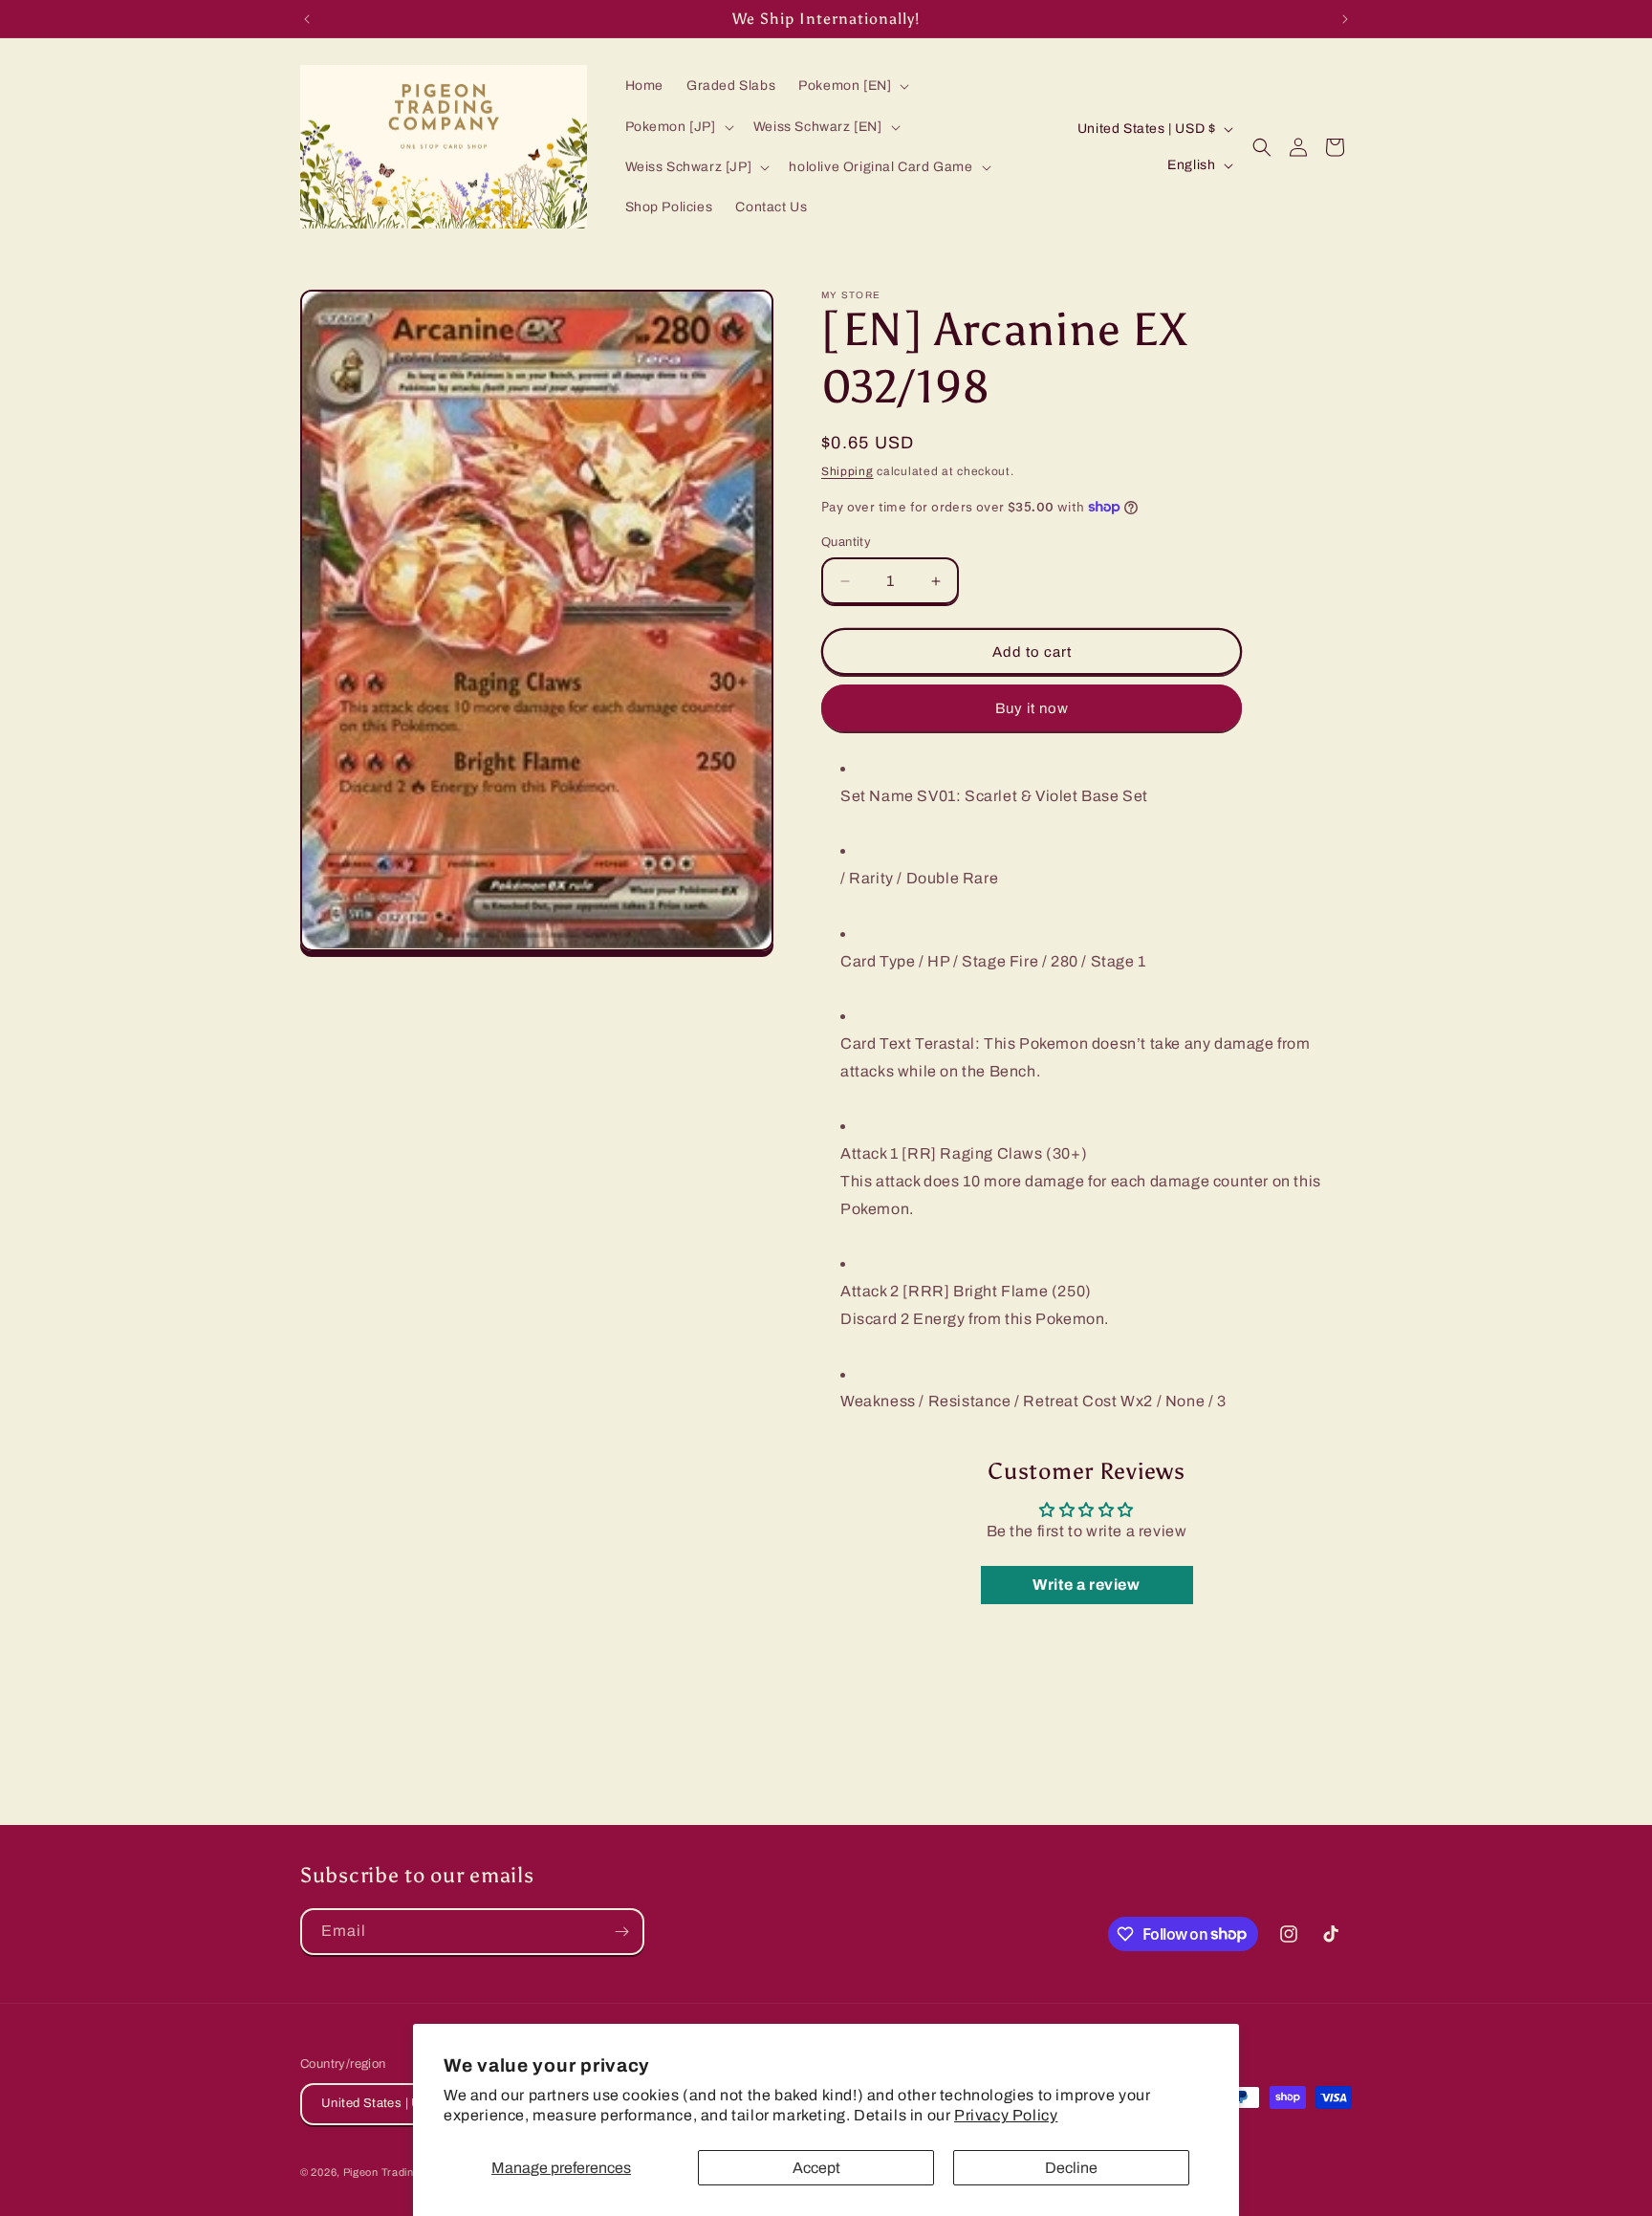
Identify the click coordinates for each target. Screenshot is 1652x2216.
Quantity (846, 542)
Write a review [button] (1086, 1585)
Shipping (848, 471)
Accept (816, 2168)
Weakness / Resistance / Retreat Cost (979, 1401)
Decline (1071, 2168)
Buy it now (1032, 708)
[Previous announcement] (307, 19)
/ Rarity (867, 878)
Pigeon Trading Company (408, 2172)
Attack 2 (870, 1291)
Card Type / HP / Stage (923, 961)
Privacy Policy (1006, 2115)
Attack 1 (869, 1153)
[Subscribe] (621, 1932)
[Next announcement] (1345, 19)
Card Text (876, 1043)
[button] (852, 86)
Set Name (877, 796)
